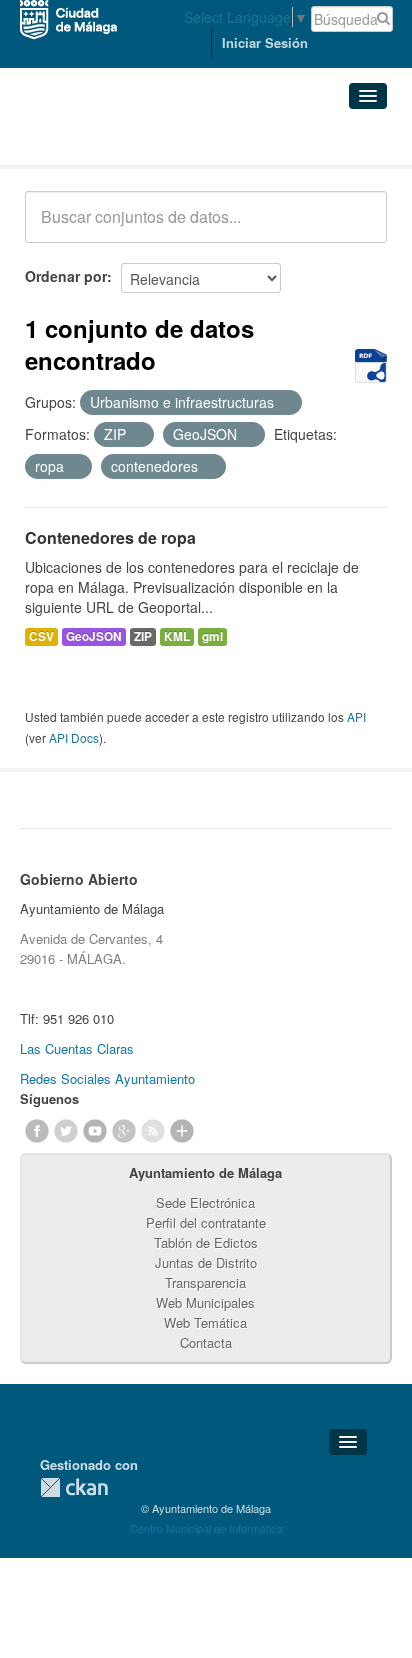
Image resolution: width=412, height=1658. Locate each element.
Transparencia (205, 1282)
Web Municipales (205, 1302)
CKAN (74, 1487)
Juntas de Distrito (206, 1262)
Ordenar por (66, 276)
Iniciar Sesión (265, 42)
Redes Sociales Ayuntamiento (107, 1078)
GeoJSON (94, 636)
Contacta (206, 1342)
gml (212, 636)
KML (177, 636)
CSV (41, 636)
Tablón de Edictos (206, 1242)
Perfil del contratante (206, 1222)
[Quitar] (285, 403)
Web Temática (205, 1322)
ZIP (143, 636)
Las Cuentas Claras (77, 1048)
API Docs (74, 737)
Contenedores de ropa (110, 537)
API (356, 716)
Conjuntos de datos (113, 140)
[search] (358, 228)
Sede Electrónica (205, 1202)
